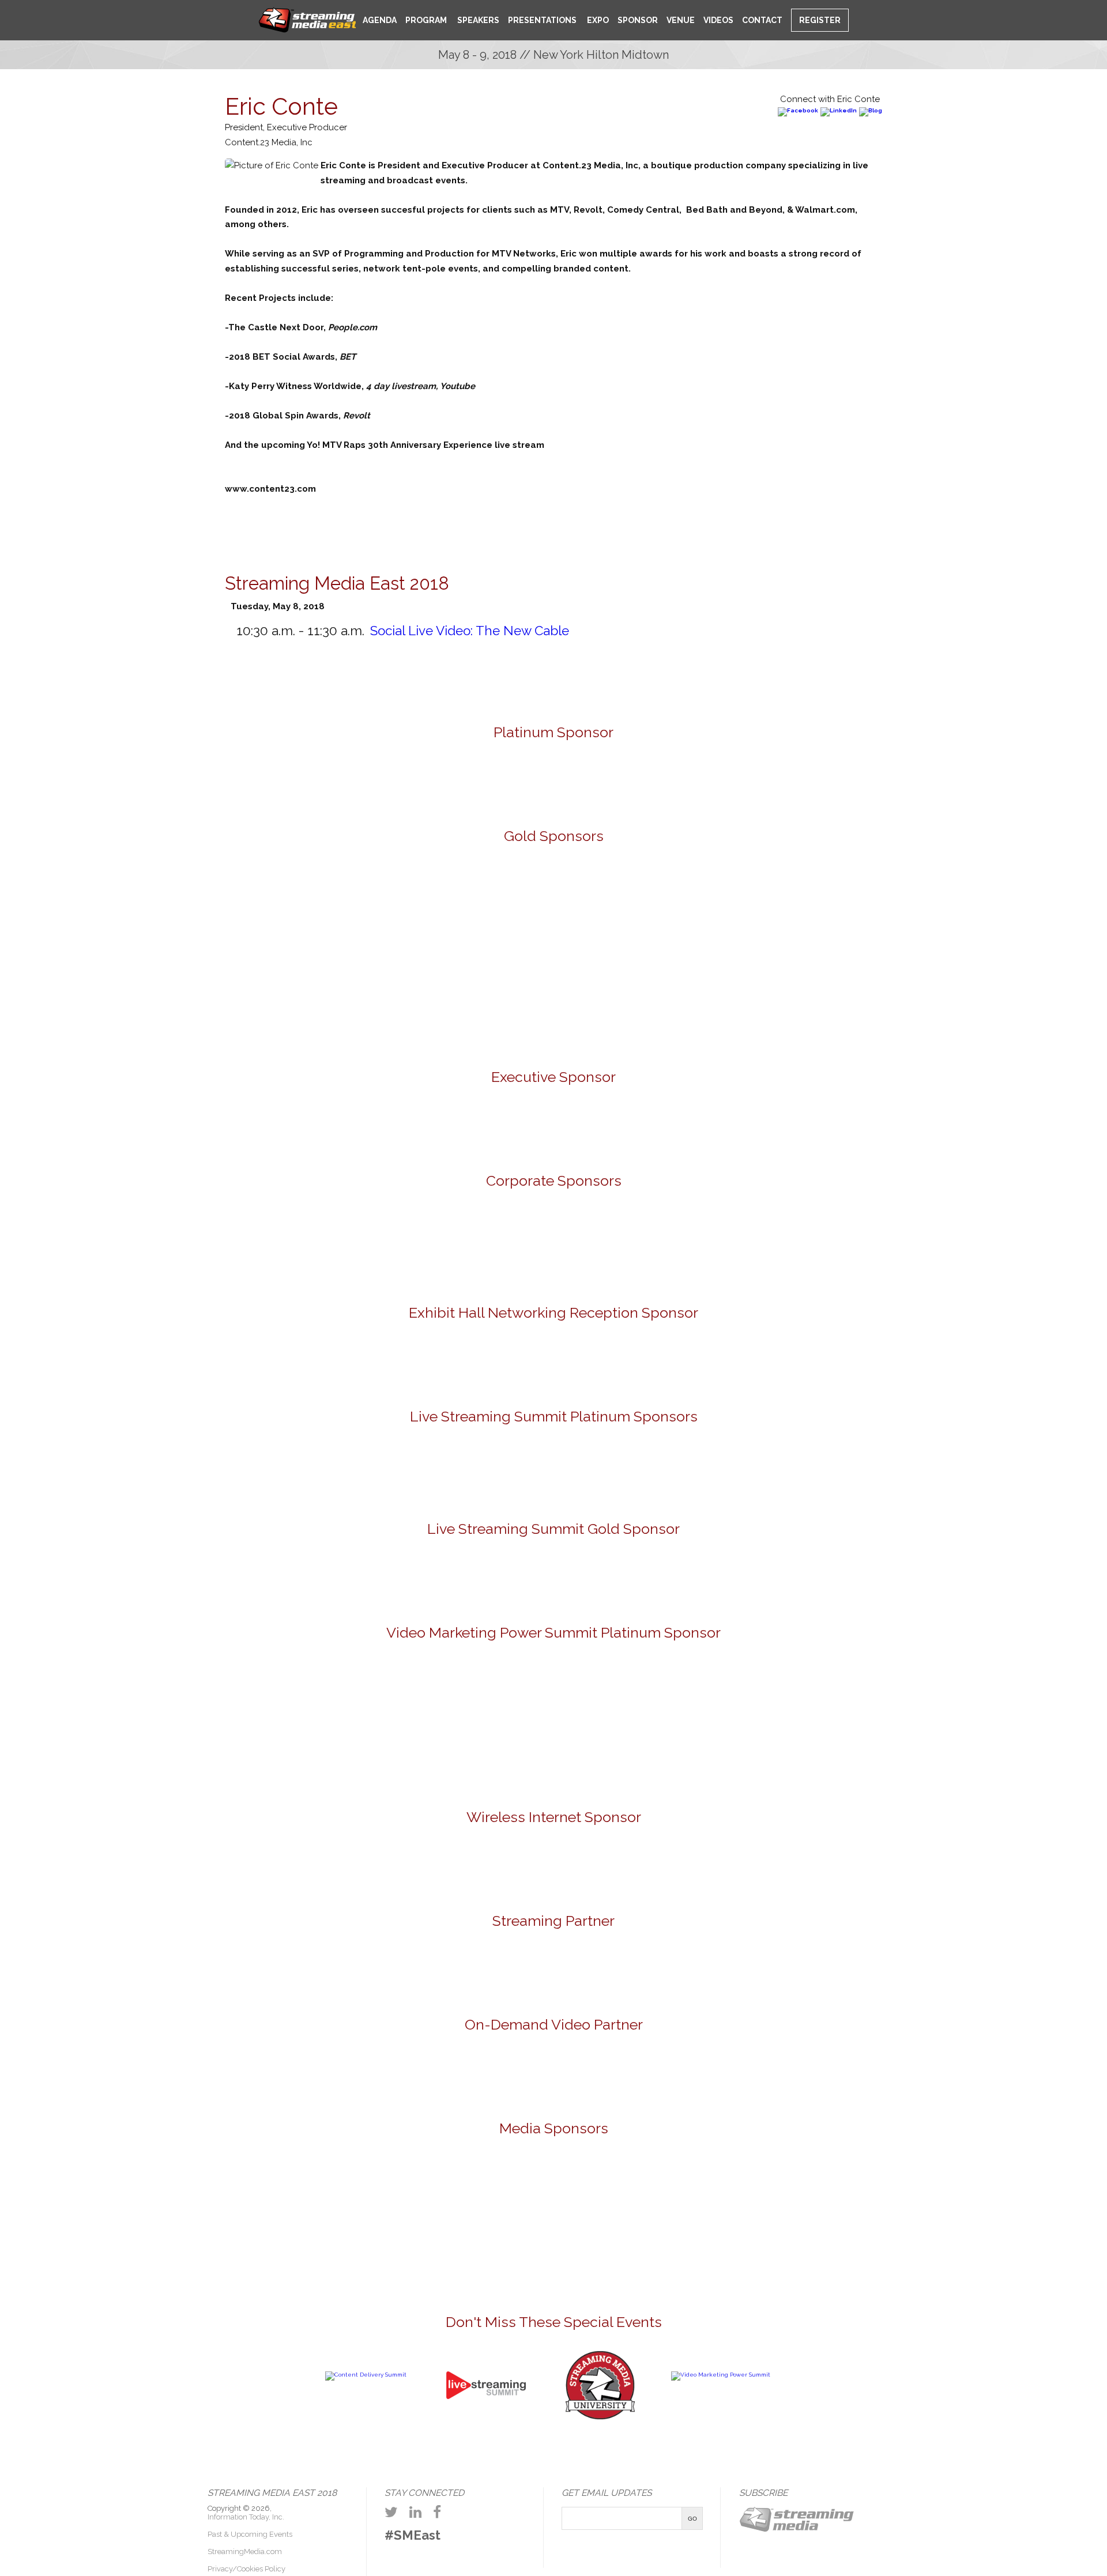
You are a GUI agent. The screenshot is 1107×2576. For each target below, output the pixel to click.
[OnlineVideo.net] (421, 2190)
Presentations (542, 20)
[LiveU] (621, 909)
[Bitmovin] (218, 909)
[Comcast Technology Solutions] (352, 1246)
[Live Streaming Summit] (486, 2426)
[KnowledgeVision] (352, 909)
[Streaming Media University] (600, 2418)
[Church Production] (245, 2190)
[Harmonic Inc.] (487, 1246)
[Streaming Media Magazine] (598, 2190)
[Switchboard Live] (688, 1472)
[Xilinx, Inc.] (688, 1004)
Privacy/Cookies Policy (246, 2569)
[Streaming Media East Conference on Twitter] (391, 2512)
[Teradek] (419, 1004)
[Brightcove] (553, 2070)
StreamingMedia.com (245, 2552)
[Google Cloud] (553, 1128)
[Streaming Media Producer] (774, 2190)
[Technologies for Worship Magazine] (863, 2190)
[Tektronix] (890, 909)
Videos (718, 20)
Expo (597, 20)
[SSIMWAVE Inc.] (553, 778)
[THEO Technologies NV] (553, 1004)
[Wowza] (755, 1246)
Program (426, 20)
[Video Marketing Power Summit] (721, 2375)
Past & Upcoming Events (250, 2534)
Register (820, 20)
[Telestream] (1024, 909)
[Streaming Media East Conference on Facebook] (437, 2512)
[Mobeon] (553, 1967)
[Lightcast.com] (487, 909)
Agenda (380, 20)
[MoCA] (333, 2190)
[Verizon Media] (621, 1246)
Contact (762, 20)
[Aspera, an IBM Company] (84, 909)
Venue (681, 20)
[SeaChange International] (755, 909)
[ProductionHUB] (510, 2190)
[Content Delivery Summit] (366, 2375)
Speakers (477, 20)
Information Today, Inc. (246, 2517)
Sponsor (638, 20)
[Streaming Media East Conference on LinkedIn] (415, 2512)
